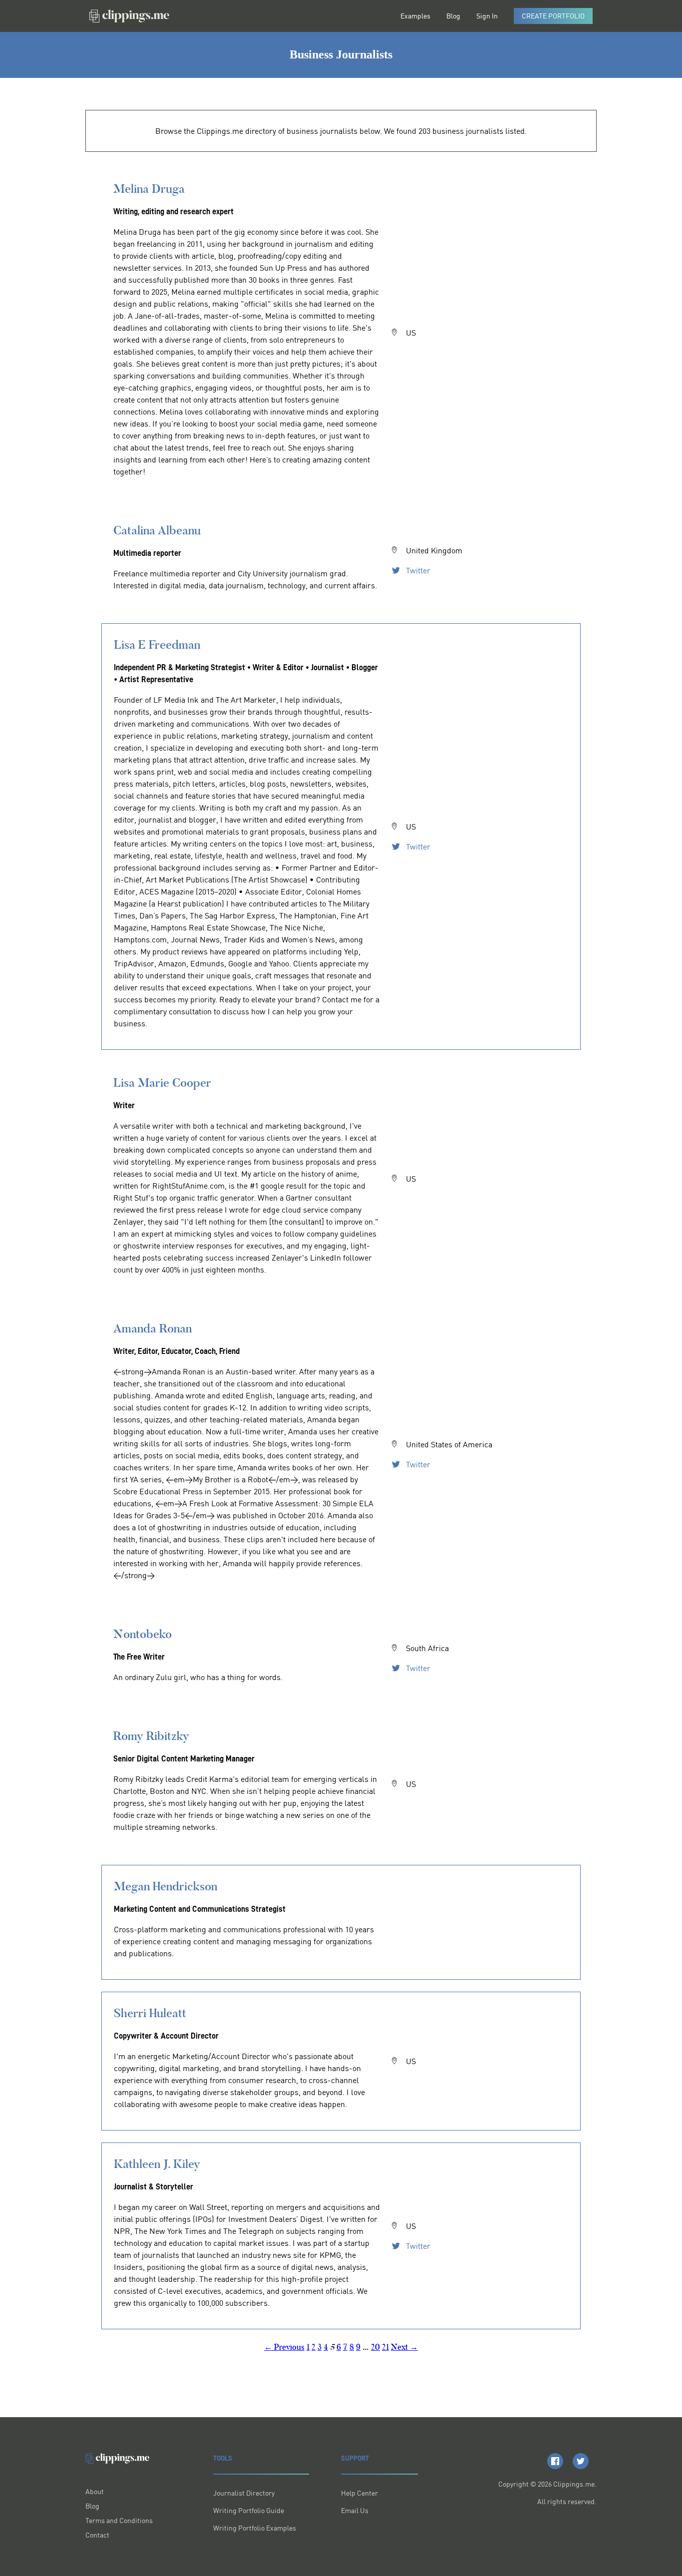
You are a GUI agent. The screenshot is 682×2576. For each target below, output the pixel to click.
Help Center (359, 2493)
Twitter (417, 570)
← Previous (284, 2347)
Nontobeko (143, 1634)
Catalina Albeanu (157, 530)
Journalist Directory (244, 2493)
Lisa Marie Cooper (162, 1082)
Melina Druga (149, 189)
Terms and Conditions (119, 2520)
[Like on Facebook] (555, 2461)
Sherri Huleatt (150, 2013)
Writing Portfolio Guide (249, 2510)
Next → (404, 2347)
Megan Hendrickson (166, 1886)
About (95, 2491)
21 (385, 2347)
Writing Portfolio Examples (255, 2528)
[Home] (129, 16)
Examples (415, 16)
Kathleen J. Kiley (157, 2164)
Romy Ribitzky (151, 1736)
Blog (453, 16)
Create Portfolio (553, 16)
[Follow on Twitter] (581, 2461)
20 (375, 2347)
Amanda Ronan (153, 1328)
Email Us (355, 2510)
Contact (97, 2535)
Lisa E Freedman (157, 644)
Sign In (487, 16)
